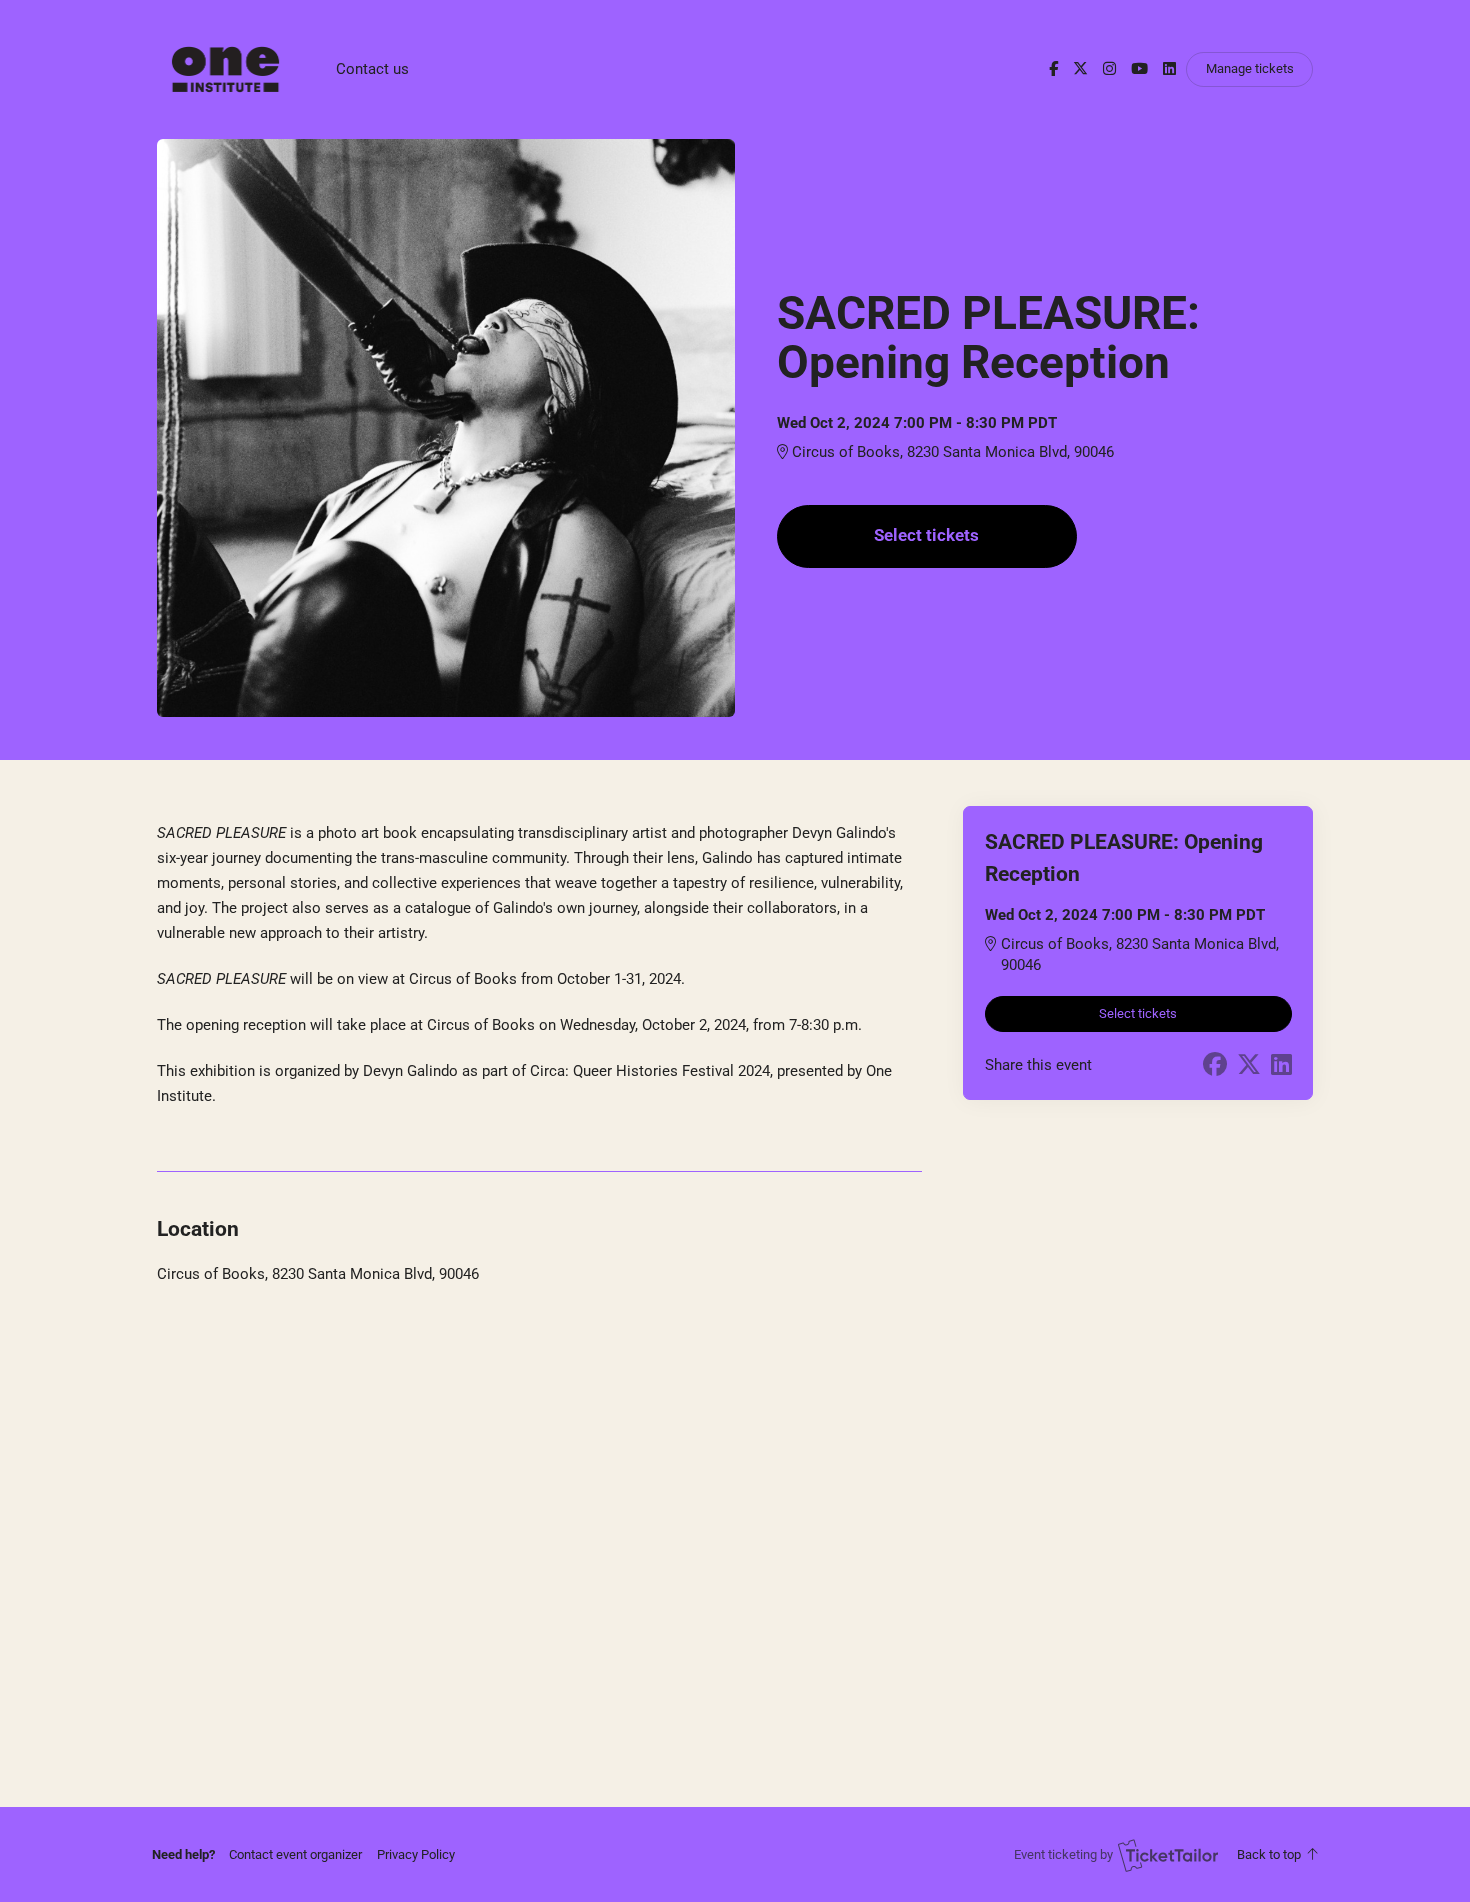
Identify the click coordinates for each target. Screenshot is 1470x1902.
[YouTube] (1139, 69)
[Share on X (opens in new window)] (1249, 1065)
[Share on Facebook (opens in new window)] (1215, 1065)
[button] (295, 1854)
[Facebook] (1053, 69)
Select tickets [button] (926, 535)
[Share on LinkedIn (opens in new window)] (1281, 1065)
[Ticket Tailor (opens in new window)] (1168, 1855)
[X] (1080, 69)
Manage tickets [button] (1250, 68)
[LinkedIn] (1169, 69)
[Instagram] (1109, 69)
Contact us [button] (372, 69)
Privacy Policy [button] (416, 1854)
